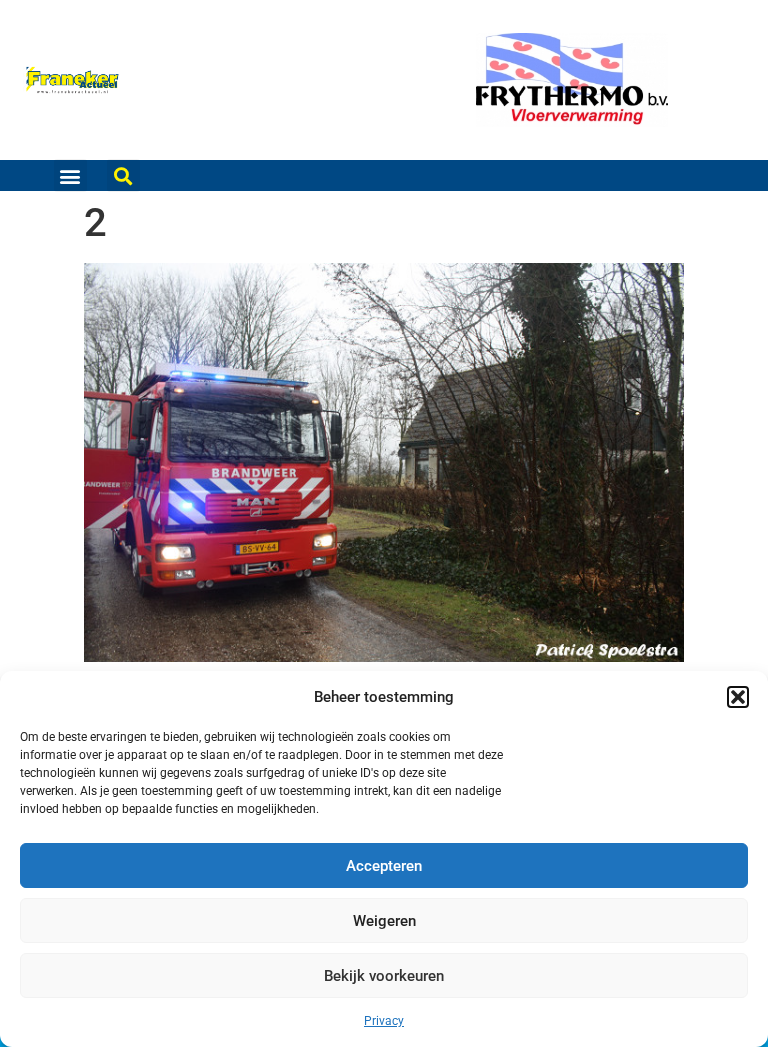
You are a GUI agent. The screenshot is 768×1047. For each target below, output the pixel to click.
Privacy (384, 1021)
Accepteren (384, 866)
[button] (738, 697)
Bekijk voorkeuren (384, 976)
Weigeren (384, 921)
